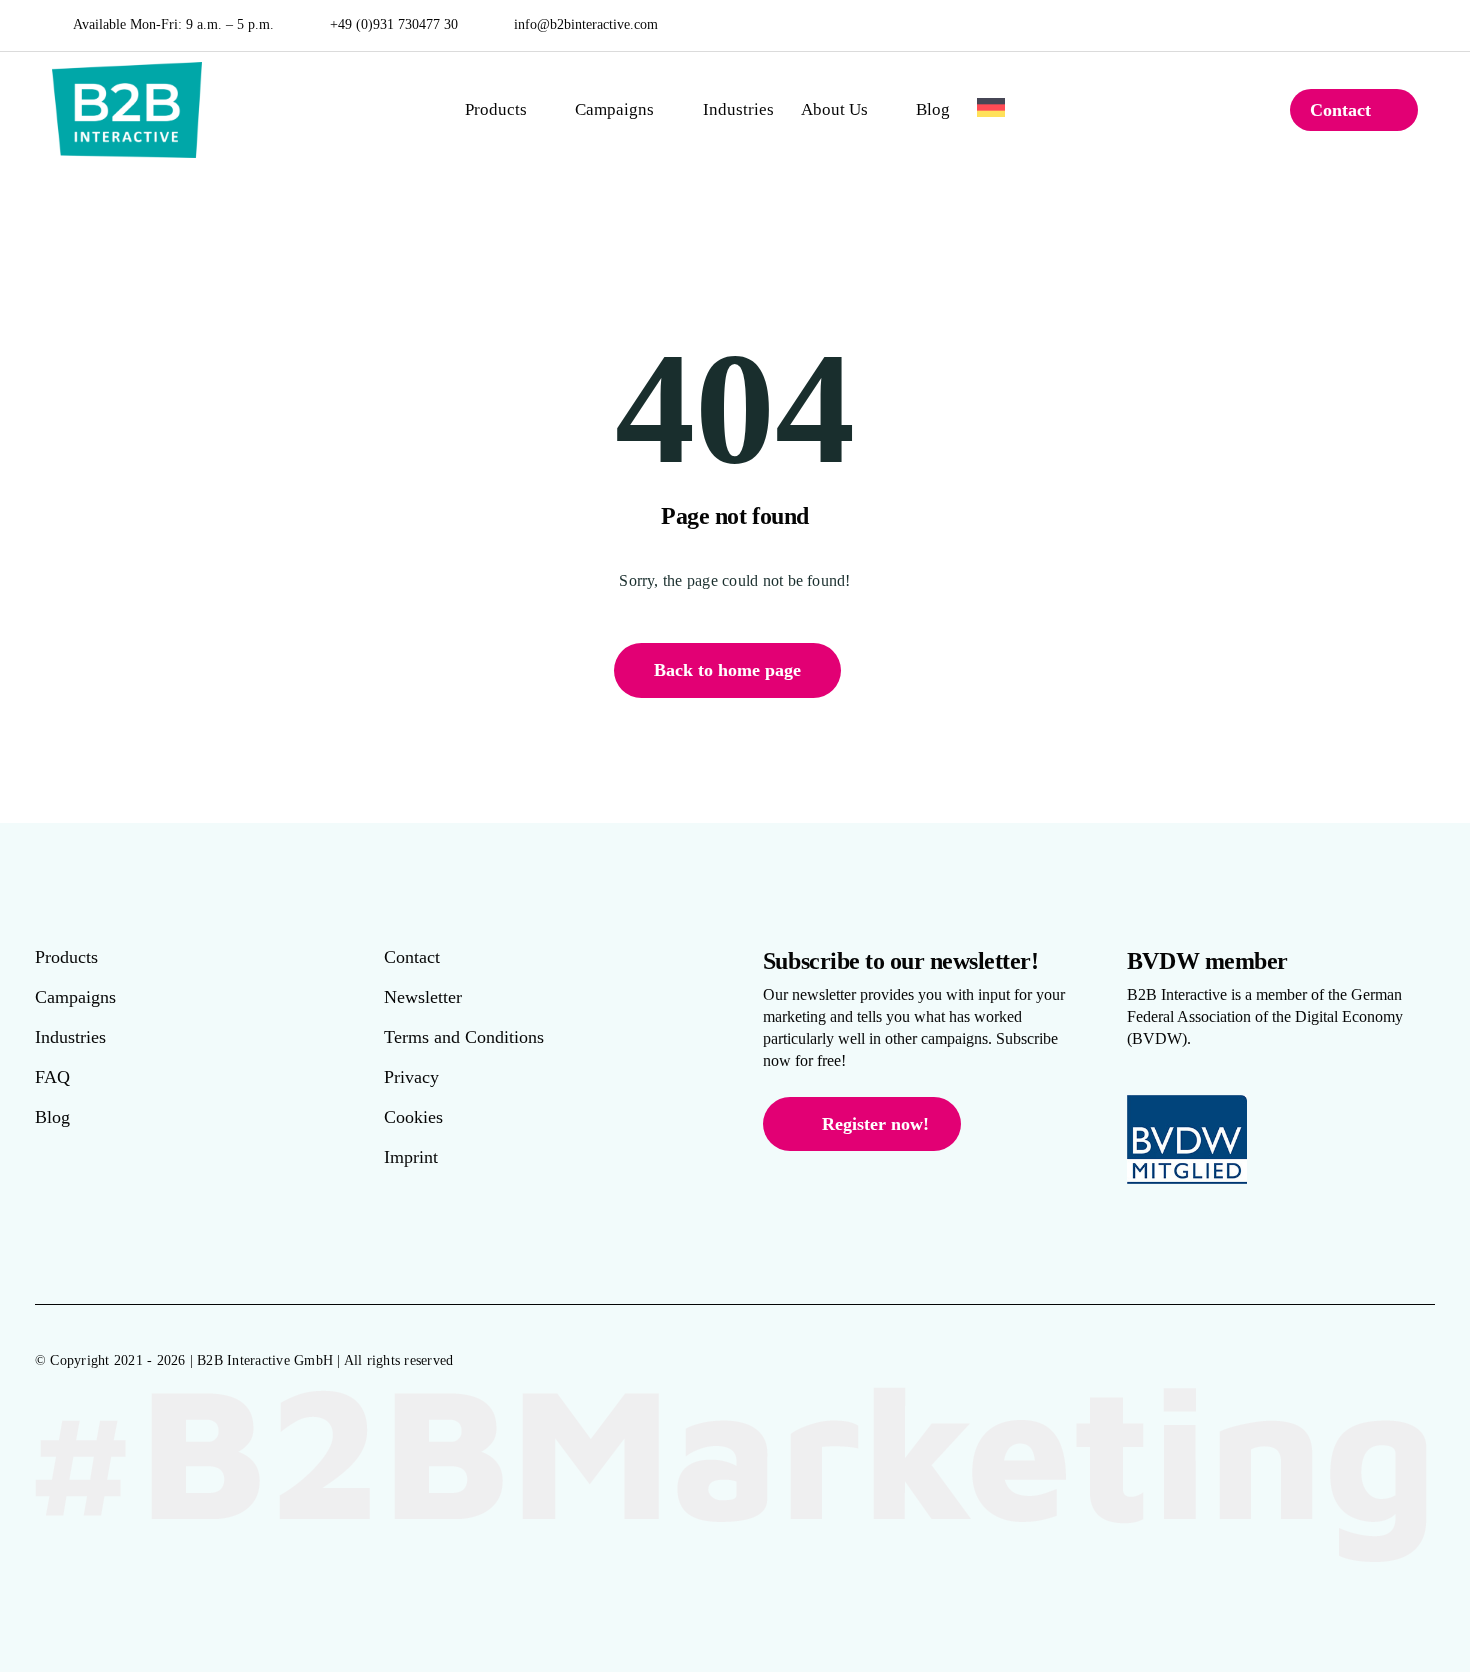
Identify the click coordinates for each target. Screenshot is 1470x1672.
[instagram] (1384, 25)
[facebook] (1354, 25)
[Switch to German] (991, 110)
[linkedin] (1413, 25)
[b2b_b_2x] (127, 69)
